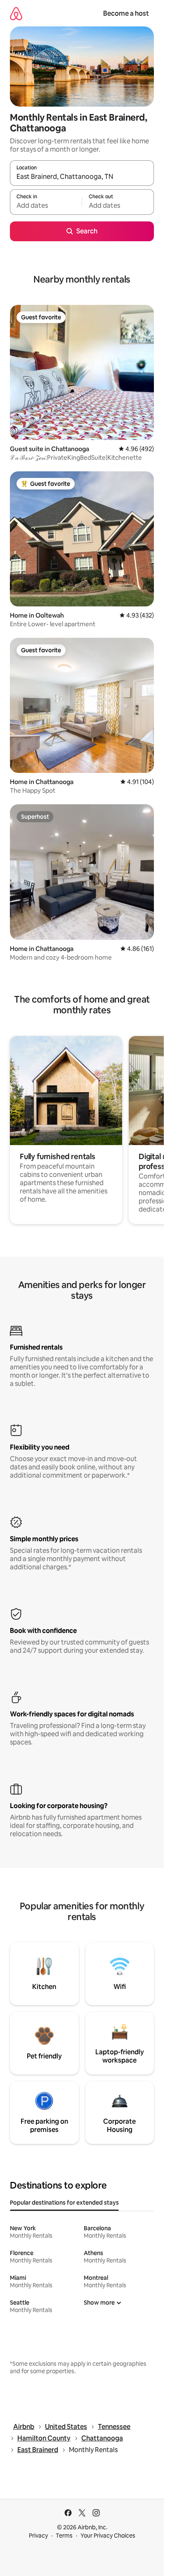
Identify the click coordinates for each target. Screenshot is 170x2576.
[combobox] (82, 177)
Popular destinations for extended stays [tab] (64, 2203)
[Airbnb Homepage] (16, 13)
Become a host (126, 13)
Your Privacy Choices (108, 2536)
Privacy (38, 2536)
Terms (64, 2536)
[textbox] (46, 206)
